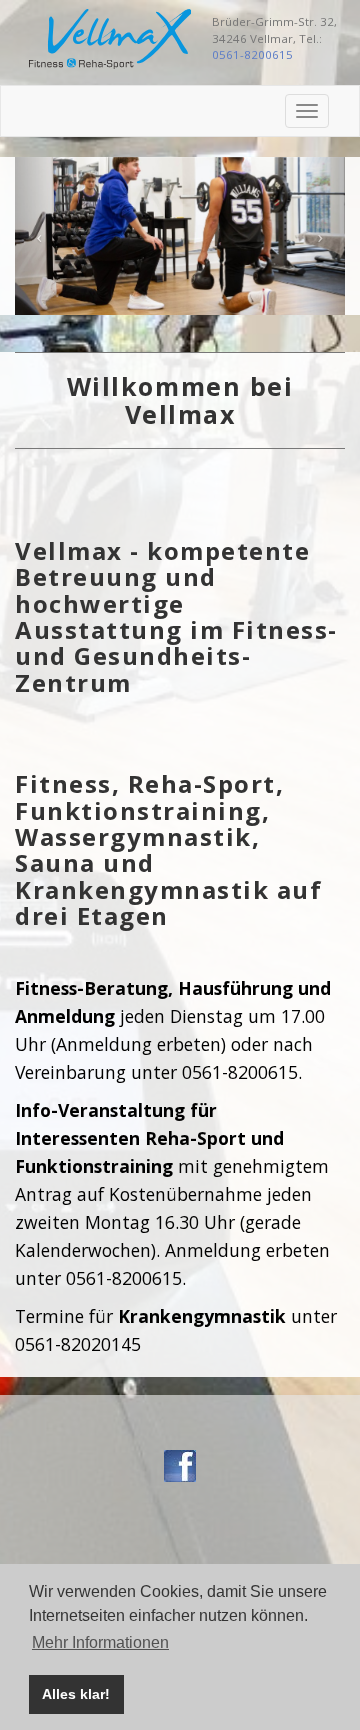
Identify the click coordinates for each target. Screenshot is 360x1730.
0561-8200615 (252, 54)
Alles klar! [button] (76, 1694)
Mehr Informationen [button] (100, 1642)
